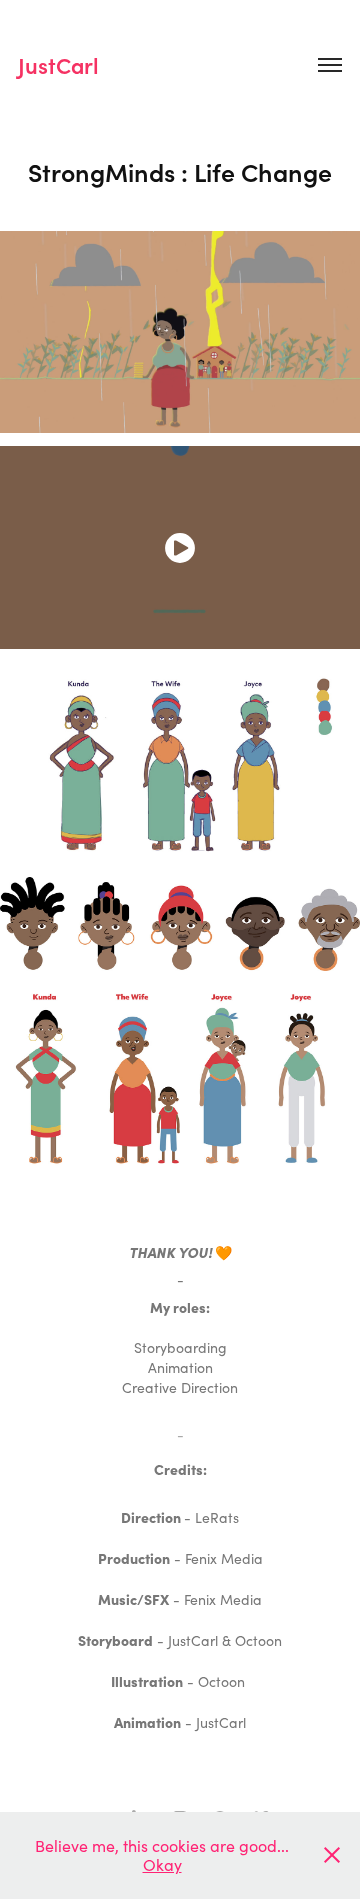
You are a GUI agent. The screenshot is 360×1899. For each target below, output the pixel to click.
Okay (162, 1864)
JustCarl (58, 65)
